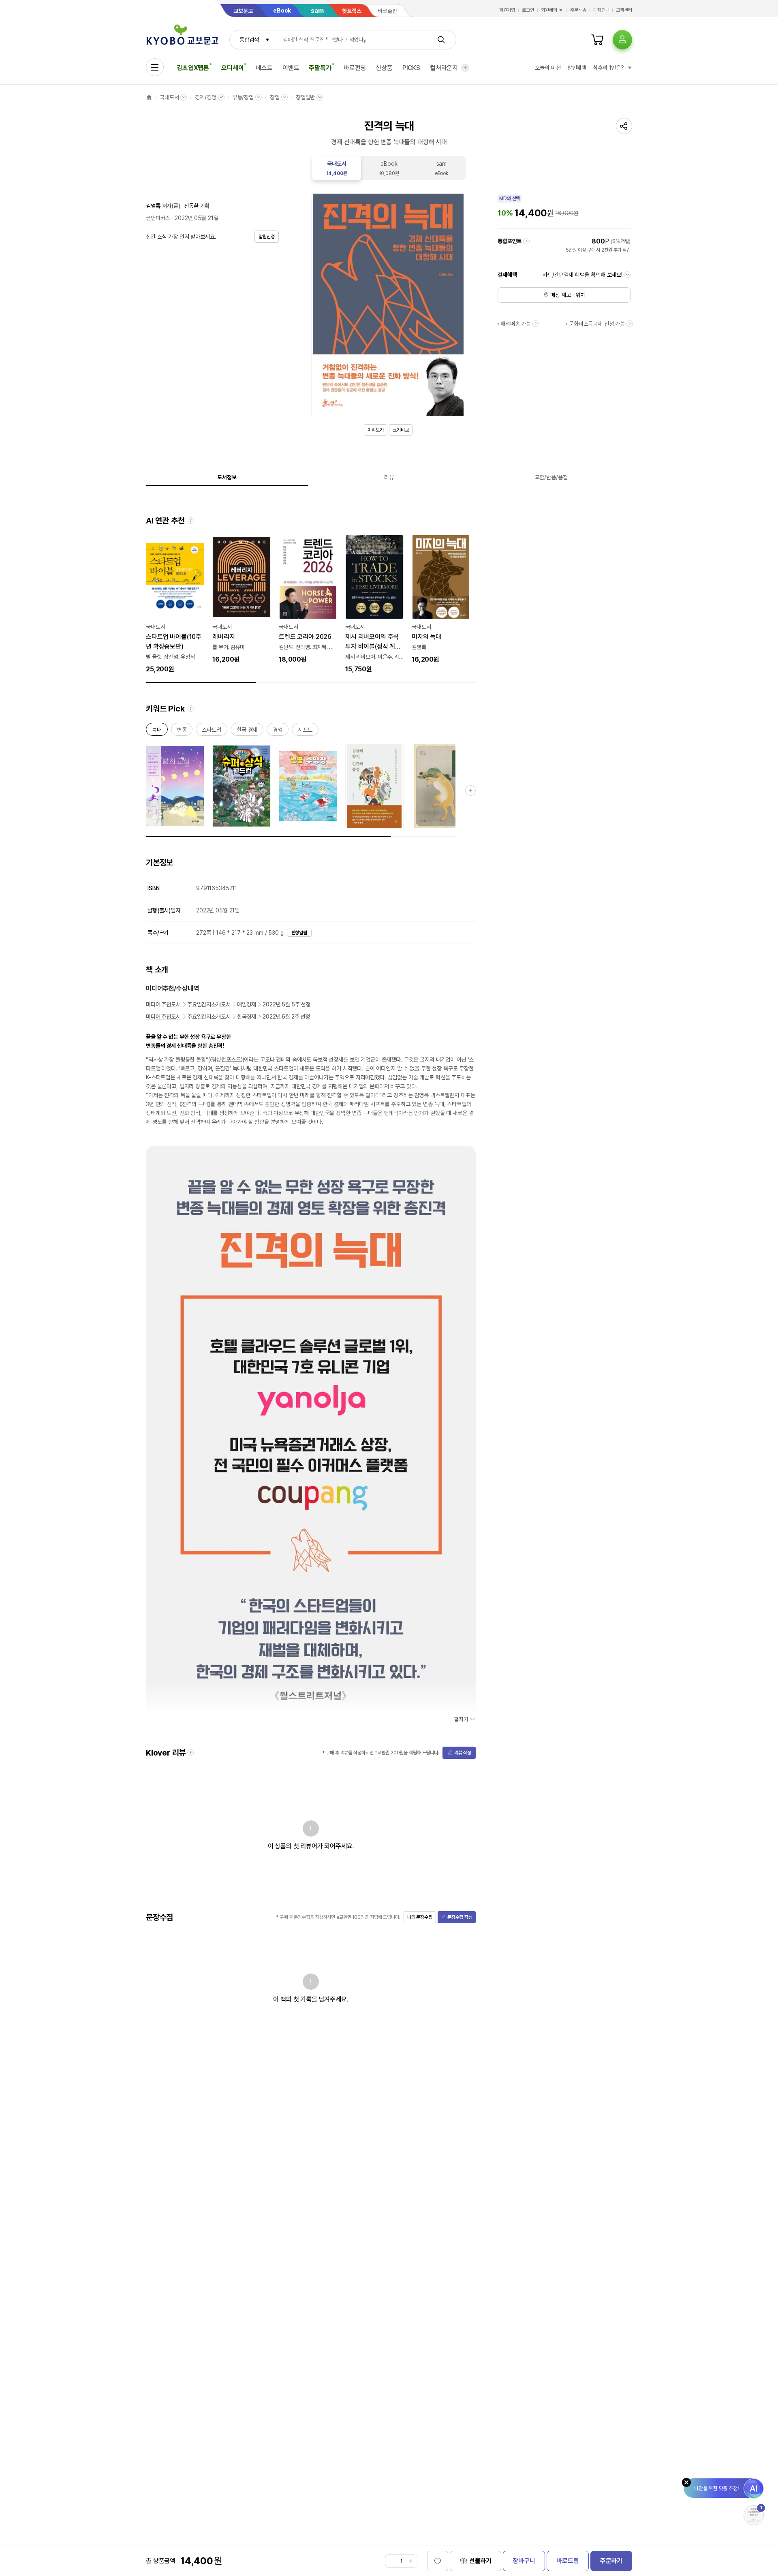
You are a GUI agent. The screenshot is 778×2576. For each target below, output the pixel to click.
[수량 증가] (411, 2561)
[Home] (149, 97)
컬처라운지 (444, 68)
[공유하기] (624, 126)
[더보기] (465, 68)
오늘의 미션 (548, 68)
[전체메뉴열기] (155, 67)
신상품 (384, 68)
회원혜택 (549, 10)
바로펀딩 (355, 68)
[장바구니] (597, 40)
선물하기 (480, 2561)
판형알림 (299, 933)
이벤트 (291, 68)
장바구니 (524, 2561)
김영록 (153, 206)
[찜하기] (438, 2561)
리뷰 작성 (463, 1753)
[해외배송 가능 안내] (536, 324)
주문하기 (611, 2561)
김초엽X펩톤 (193, 68)
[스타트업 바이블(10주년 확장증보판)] (175, 604)
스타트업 (211, 731)
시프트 (305, 731)
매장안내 (601, 10)
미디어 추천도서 (163, 1004)
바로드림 (567, 2561)
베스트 (264, 68)
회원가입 (507, 10)
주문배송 (578, 10)
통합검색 (249, 40)
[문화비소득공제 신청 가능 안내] (630, 324)
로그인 (528, 10)
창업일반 (305, 97)
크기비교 (401, 430)
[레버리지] (242, 600)
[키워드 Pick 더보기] (470, 790)
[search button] (441, 40)
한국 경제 (247, 731)
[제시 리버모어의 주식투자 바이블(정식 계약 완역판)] (374, 604)
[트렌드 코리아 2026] (308, 600)
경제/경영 (205, 97)
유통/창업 (243, 97)
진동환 (191, 206)
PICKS (411, 68)
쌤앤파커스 (158, 218)
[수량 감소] (391, 2561)
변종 (182, 731)
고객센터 (624, 10)
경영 (278, 731)
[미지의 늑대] (441, 600)
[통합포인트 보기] (526, 241)
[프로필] (622, 40)
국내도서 (169, 97)
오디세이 (232, 68)
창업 (275, 97)
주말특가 (320, 68)
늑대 (157, 731)
